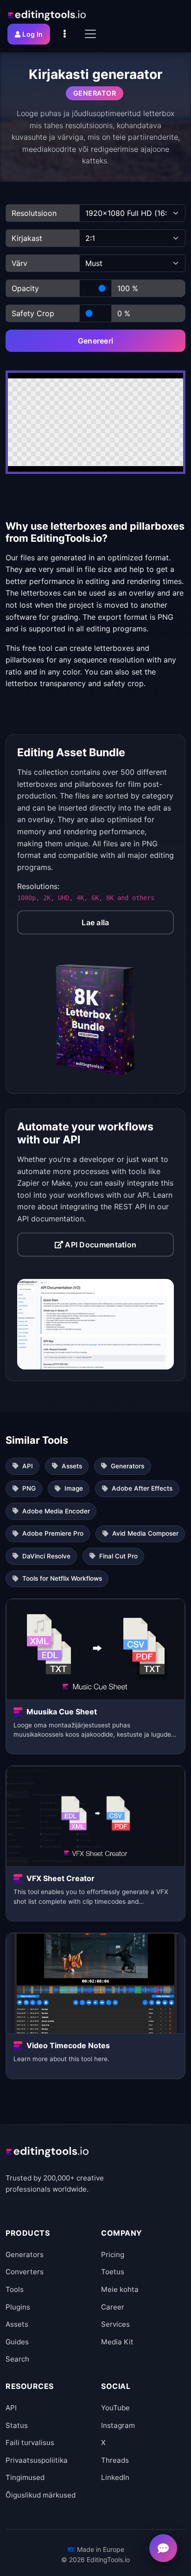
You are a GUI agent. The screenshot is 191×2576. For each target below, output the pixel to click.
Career (113, 2307)
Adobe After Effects (142, 1488)
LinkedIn (115, 2477)
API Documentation (100, 1245)
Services (115, 2324)
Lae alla (95, 922)
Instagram (118, 2425)
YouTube (115, 2408)
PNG (29, 1488)
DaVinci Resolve (46, 1556)
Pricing (113, 2255)
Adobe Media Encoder (56, 1511)
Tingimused (25, 2477)
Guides (17, 2342)
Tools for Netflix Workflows (62, 1578)
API (28, 1466)
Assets (72, 1466)
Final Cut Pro (118, 1556)
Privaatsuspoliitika (37, 2460)
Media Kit (117, 2342)
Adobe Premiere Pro (53, 1533)
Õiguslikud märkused (41, 2495)
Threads (115, 2460)
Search (17, 2359)
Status (17, 2425)
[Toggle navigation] (90, 34)
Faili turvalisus (30, 2443)
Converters (25, 2272)
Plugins (18, 2307)
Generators (127, 1466)
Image (74, 1488)
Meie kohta (120, 2289)
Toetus (113, 2272)
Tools (15, 2289)
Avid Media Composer (145, 1533)
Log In (32, 34)
